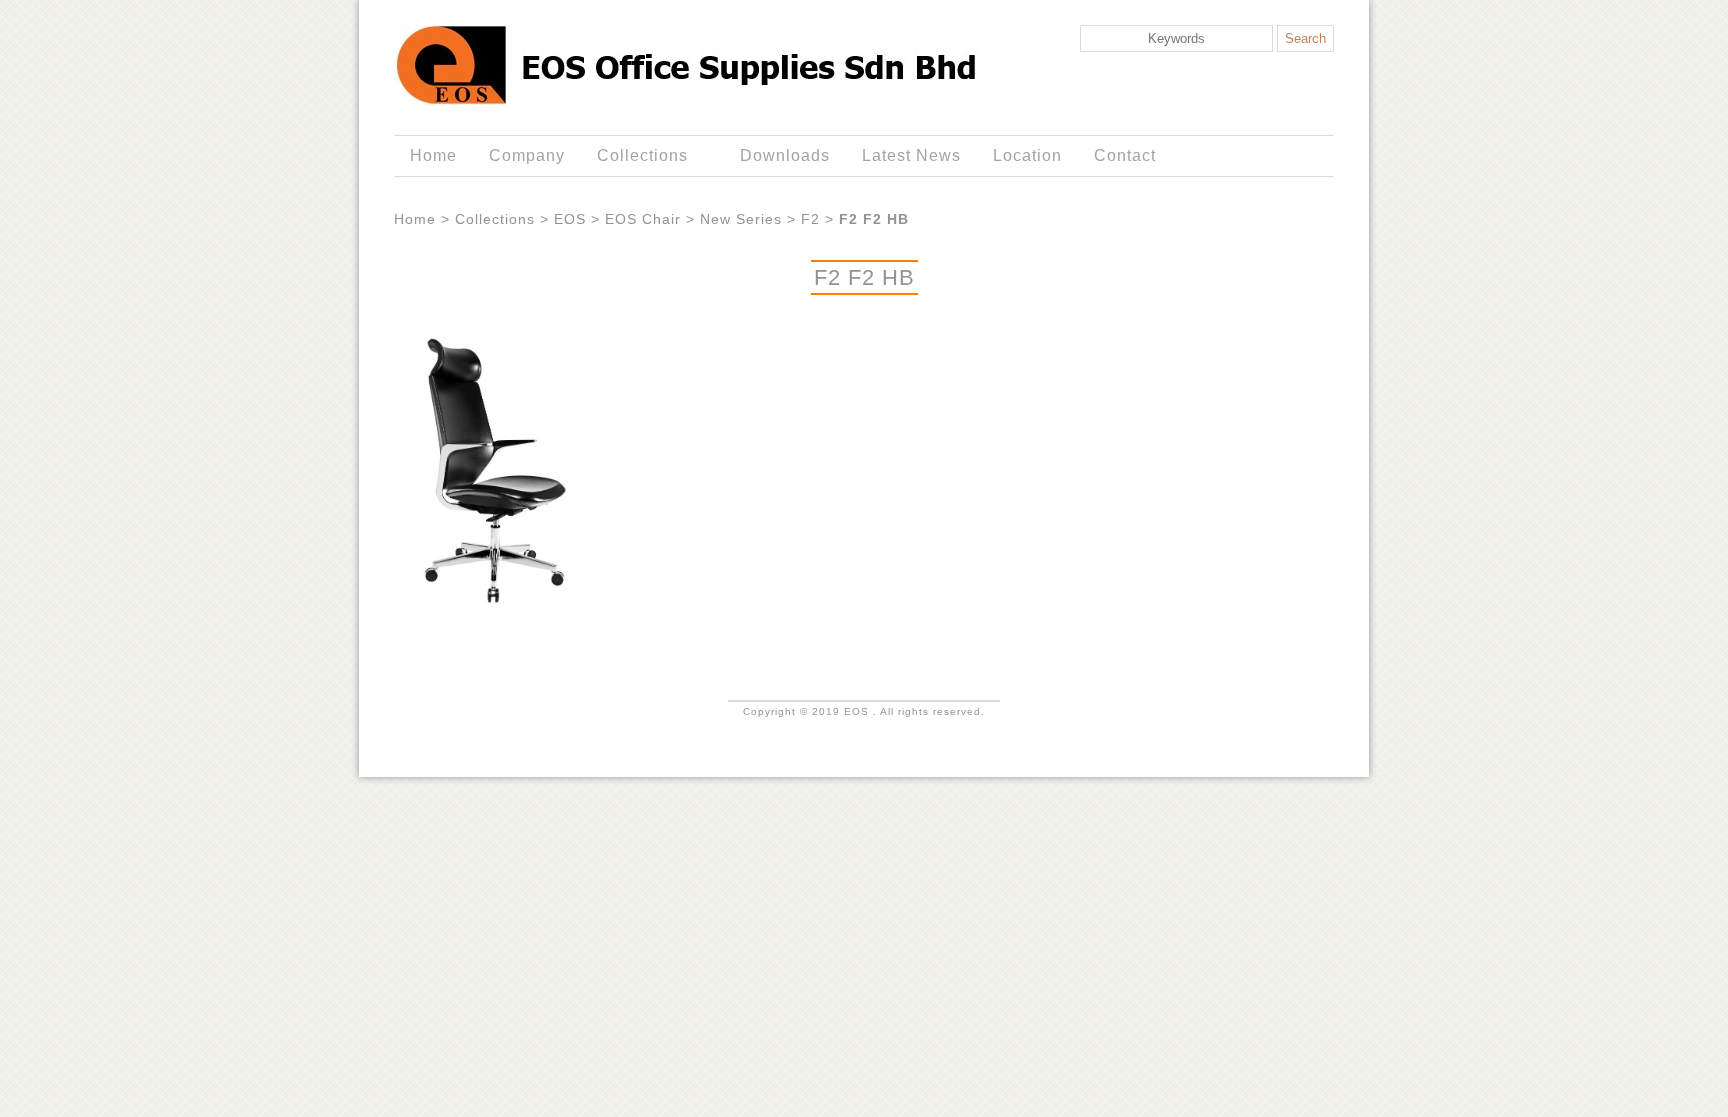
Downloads (785, 155)
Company (527, 155)
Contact (1125, 155)
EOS (570, 219)
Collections (634, 156)
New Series (741, 219)
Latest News (911, 155)
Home (433, 155)
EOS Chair (643, 219)
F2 (810, 219)
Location (1027, 155)
